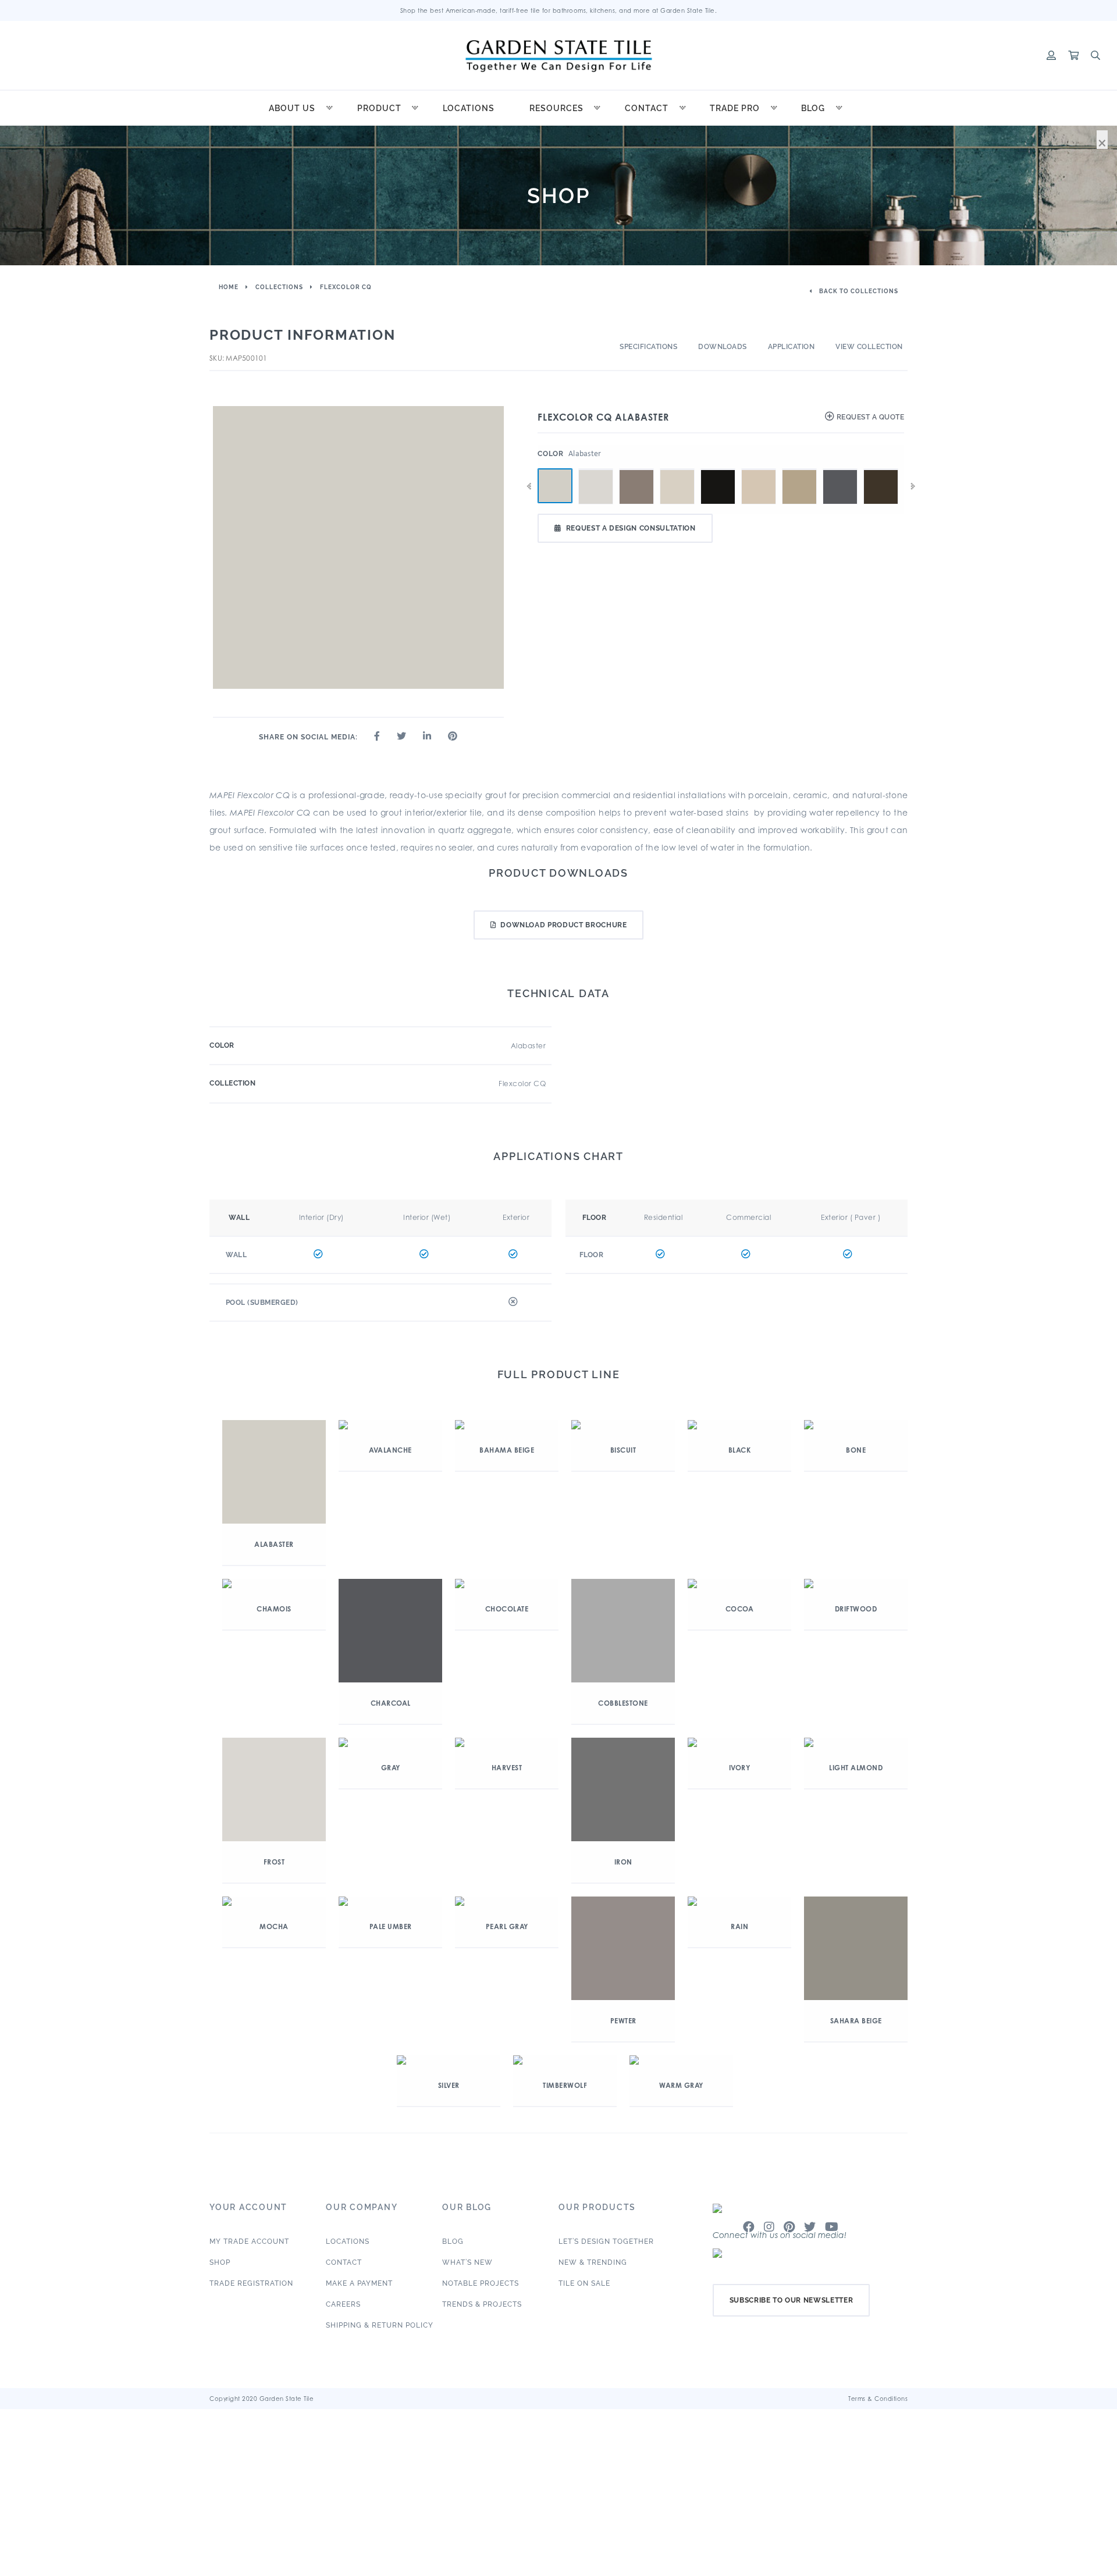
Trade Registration (251, 2283)
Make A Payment (359, 2283)
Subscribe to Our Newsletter (791, 2300)
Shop (220, 2262)
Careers (343, 2304)
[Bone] (759, 469)
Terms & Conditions (878, 2399)
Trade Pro (735, 108)
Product (379, 108)
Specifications (648, 347)
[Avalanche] (596, 469)
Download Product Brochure (563, 925)
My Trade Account (249, 2241)
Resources (556, 108)
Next (913, 486)
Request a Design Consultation (631, 528)
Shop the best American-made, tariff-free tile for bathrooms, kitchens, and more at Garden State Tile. (559, 10)
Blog (813, 108)
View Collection (869, 347)
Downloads (723, 347)
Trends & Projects (482, 2304)
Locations (469, 108)
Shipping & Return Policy (380, 2325)
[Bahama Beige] (636, 469)
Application (791, 347)
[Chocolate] (881, 469)
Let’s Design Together (606, 2241)
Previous (529, 486)
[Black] (718, 469)
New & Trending (593, 2262)
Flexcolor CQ (346, 287)
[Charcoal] (840, 469)
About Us (292, 108)
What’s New (467, 2262)
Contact (647, 108)
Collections (279, 287)
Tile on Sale (584, 2283)
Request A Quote (869, 417)
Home (229, 287)
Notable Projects (481, 2283)
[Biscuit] (677, 469)
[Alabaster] (555, 486)
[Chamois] (799, 469)
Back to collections (858, 291)
